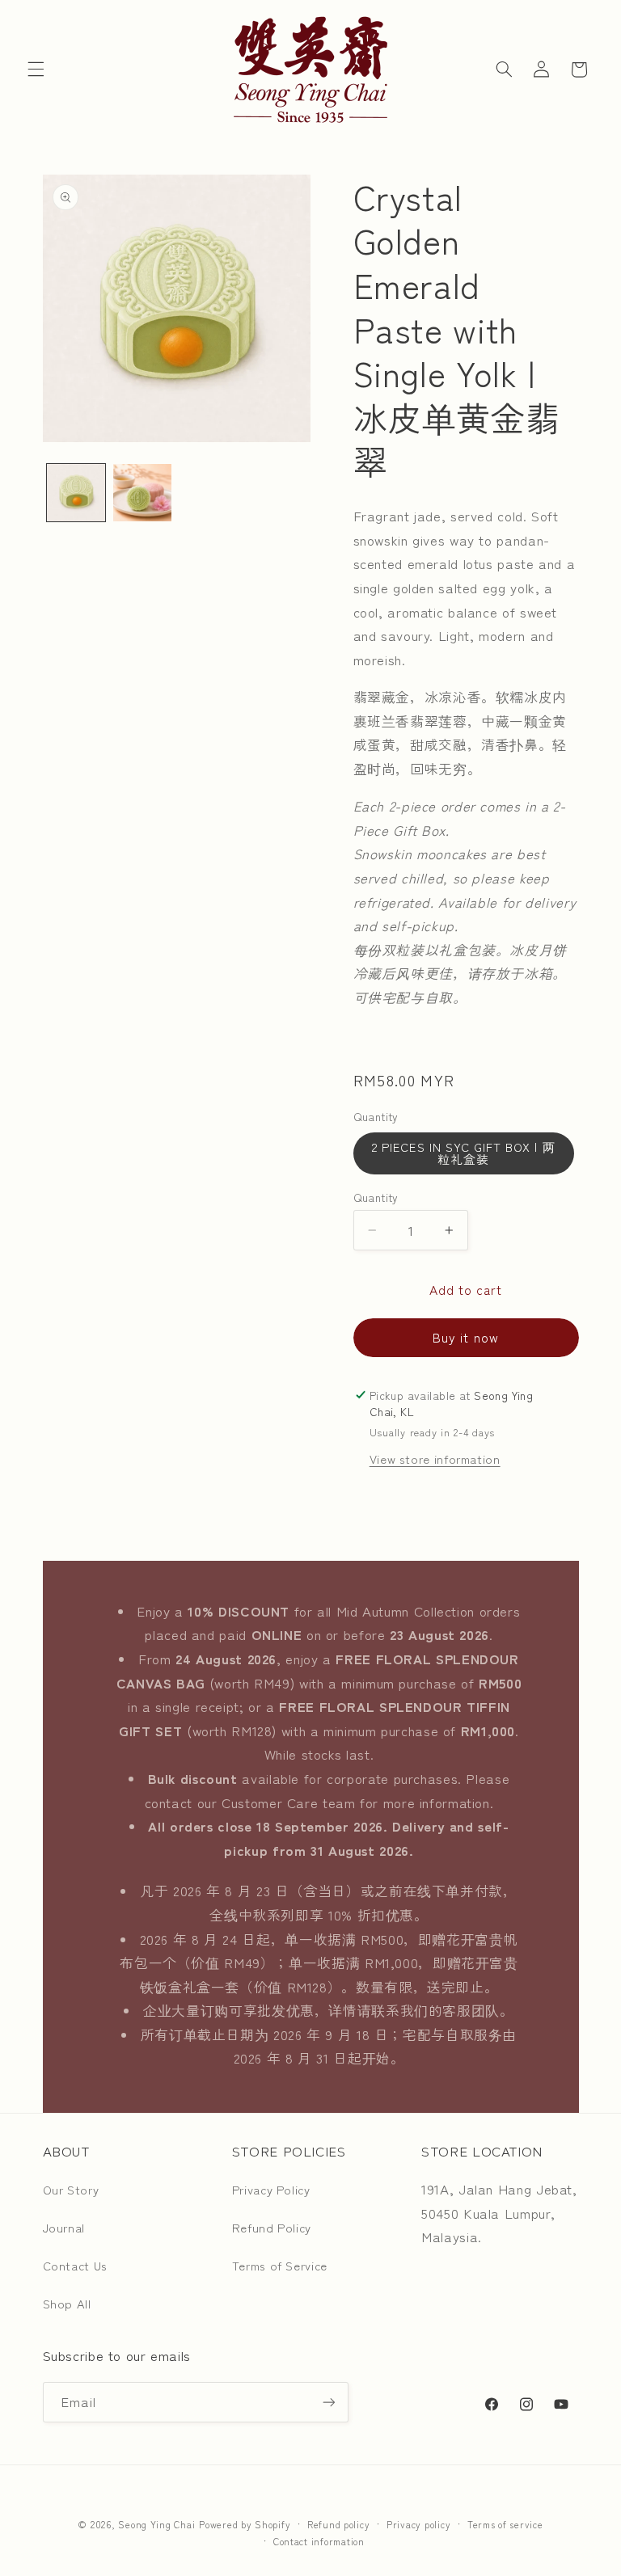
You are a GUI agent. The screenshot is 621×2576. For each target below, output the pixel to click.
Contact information (319, 2541)
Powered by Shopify (245, 2524)
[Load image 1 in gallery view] (76, 493)
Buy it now (466, 1337)
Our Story (71, 2189)
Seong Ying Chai (156, 2524)
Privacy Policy (271, 2189)
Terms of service (505, 2524)
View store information (435, 1459)
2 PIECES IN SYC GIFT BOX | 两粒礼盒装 (463, 1153)
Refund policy (339, 2524)
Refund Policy (272, 2227)
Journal (64, 2227)
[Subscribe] (328, 2402)
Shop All (67, 2303)
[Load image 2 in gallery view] (142, 493)
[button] (36, 70)
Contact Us (75, 2265)
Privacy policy (418, 2524)
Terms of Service (280, 2265)
